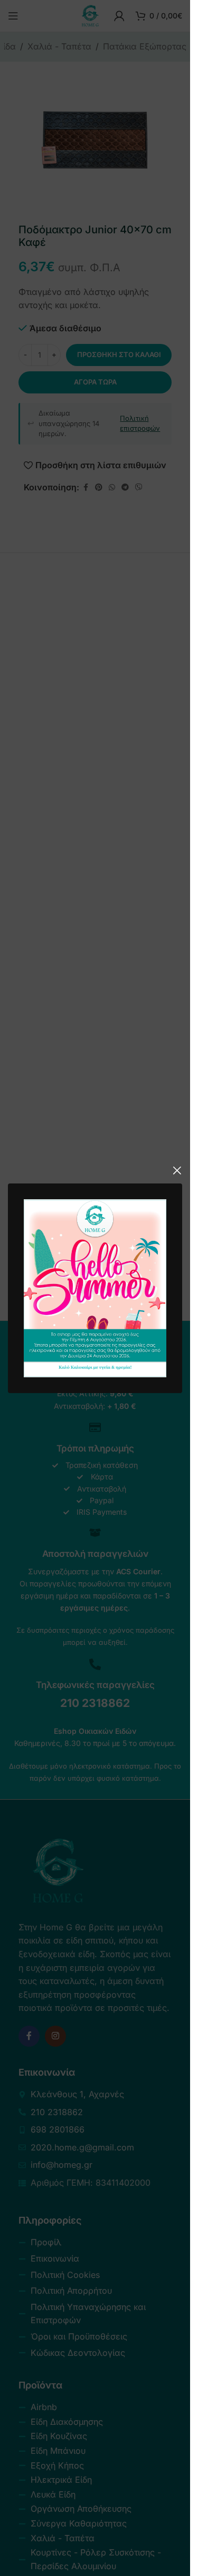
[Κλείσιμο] (177, 1170)
